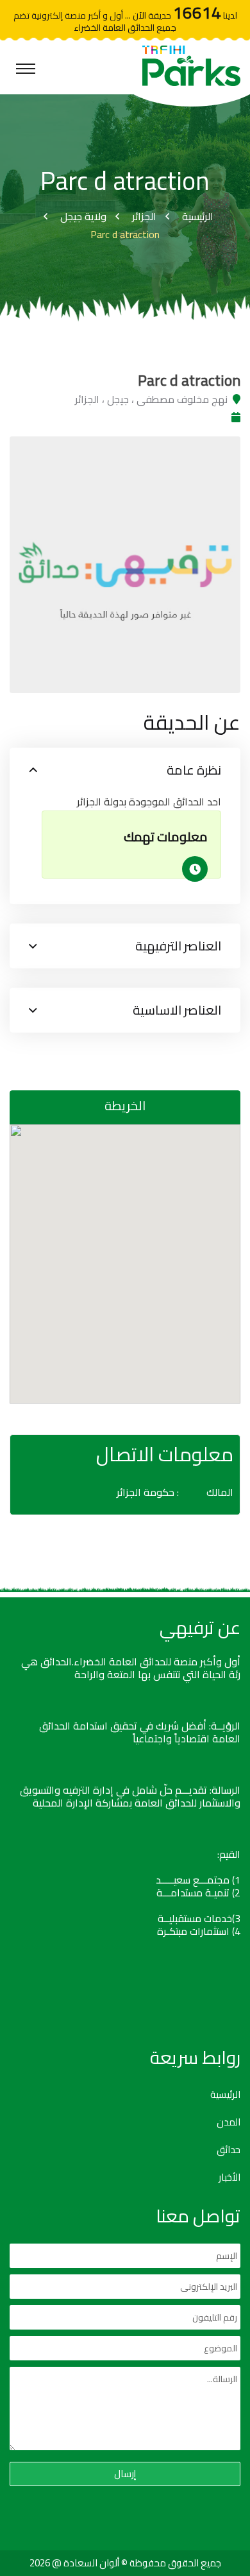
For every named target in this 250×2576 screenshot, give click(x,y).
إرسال (125, 2474)
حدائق (229, 2150)
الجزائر (144, 216)
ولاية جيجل (83, 216)
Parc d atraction (125, 234)
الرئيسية (198, 216)
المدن (229, 2122)
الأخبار (229, 2177)
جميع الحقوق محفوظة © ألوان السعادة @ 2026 (125, 2563)
